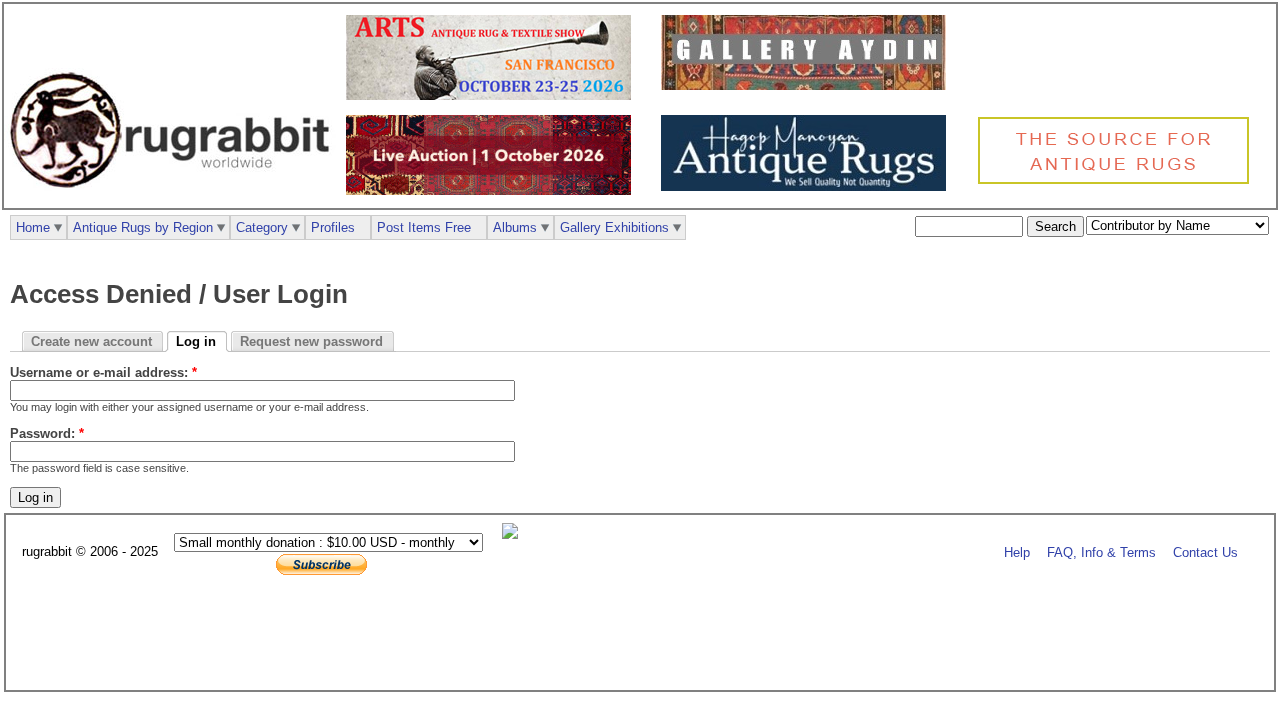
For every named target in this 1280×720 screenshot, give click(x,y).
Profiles (333, 227)
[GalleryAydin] (808, 85)
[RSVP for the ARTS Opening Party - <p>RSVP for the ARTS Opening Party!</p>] (515, 534)
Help (1017, 552)
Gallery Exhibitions (614, 227)
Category (262, 227)
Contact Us (1205, 552)
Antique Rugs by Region (143, 227)
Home (33, 227)
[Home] (175, 198)
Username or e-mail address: (103, 372)
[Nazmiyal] (1118, 181)
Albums (515, 227)
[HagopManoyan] (808, 186)
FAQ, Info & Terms (1101, 552)
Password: (47, 433)
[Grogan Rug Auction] (493, 190)
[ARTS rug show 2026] (493, 95)
